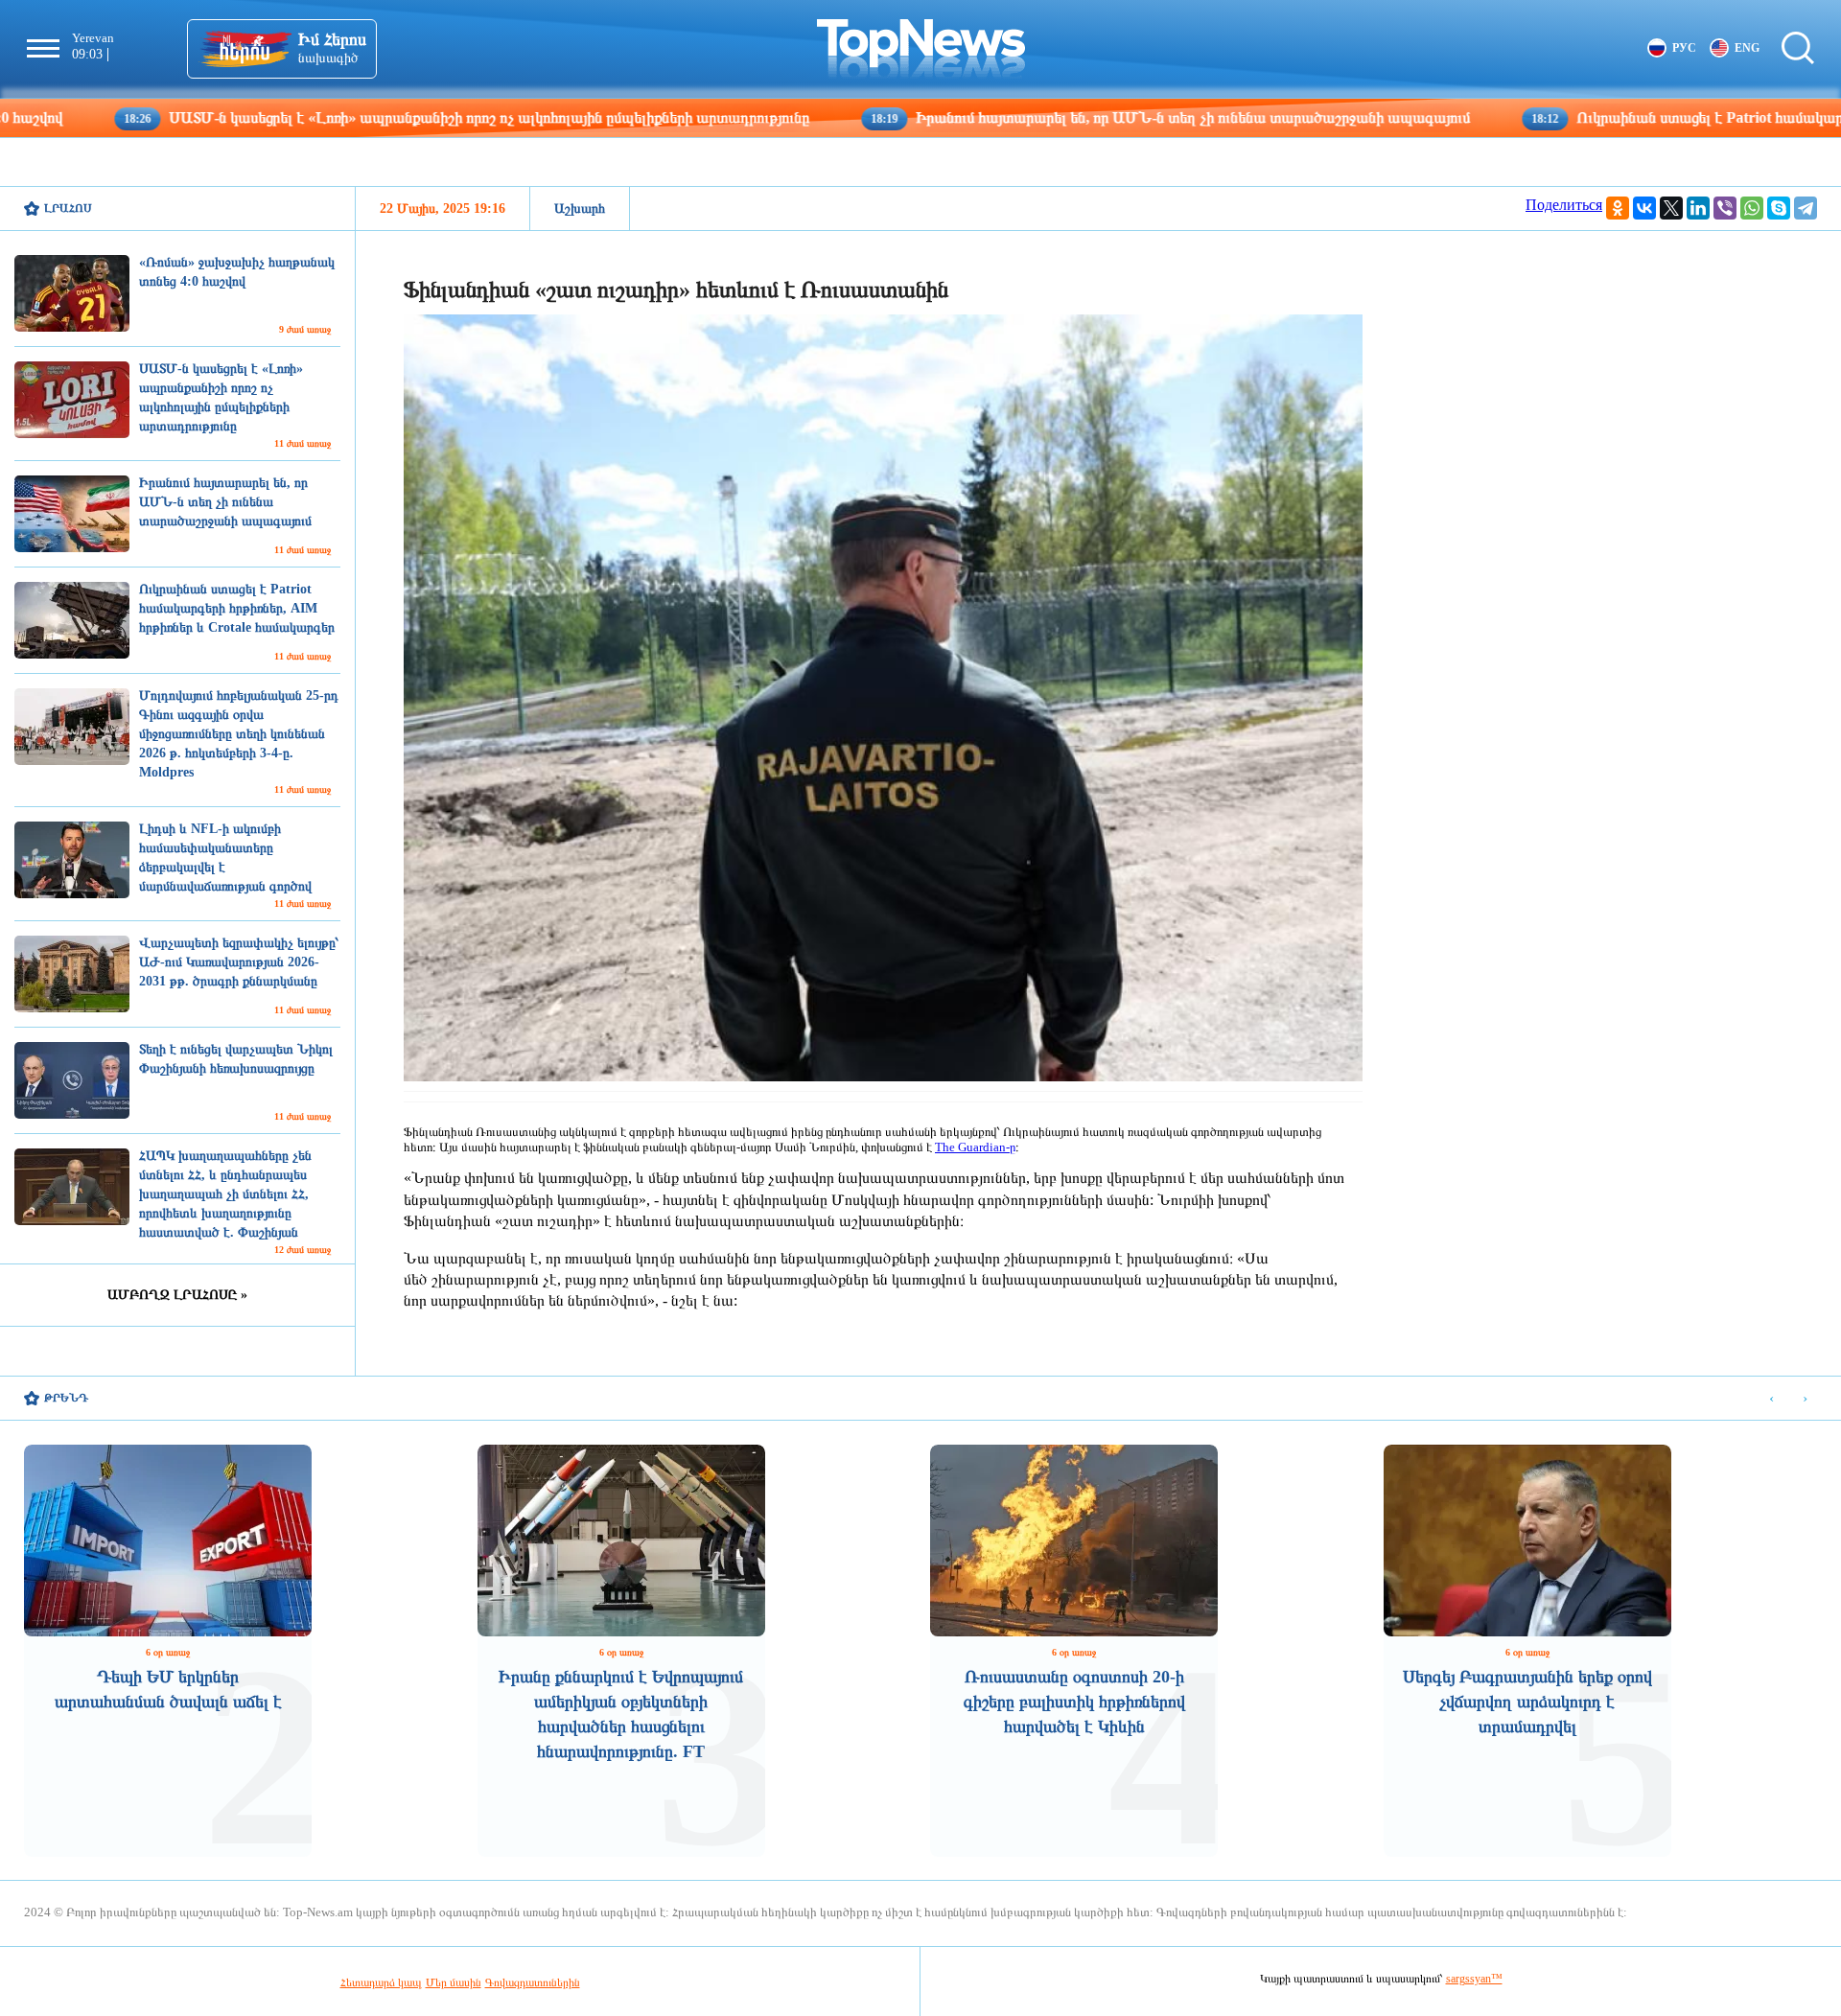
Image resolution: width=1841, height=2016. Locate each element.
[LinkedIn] (1698, 208)
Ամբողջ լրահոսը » (177, 1295)
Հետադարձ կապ (381, 1982)
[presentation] (1771, 1399)
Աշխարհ (580, 209)
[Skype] (1779, 208)
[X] (1671, 208)
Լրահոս (68, 208)
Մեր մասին (454, 1982)
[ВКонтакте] (1644, 208)
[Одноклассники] (1618, 208)
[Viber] (1725, 208)
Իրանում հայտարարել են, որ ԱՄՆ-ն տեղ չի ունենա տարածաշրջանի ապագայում (1046, 117)
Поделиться (1564, 205)
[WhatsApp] (1752, 208)
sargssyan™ (1474, 1979)
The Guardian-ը (975, 1147)
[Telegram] (1806, 208)
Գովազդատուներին (533, 1982)
